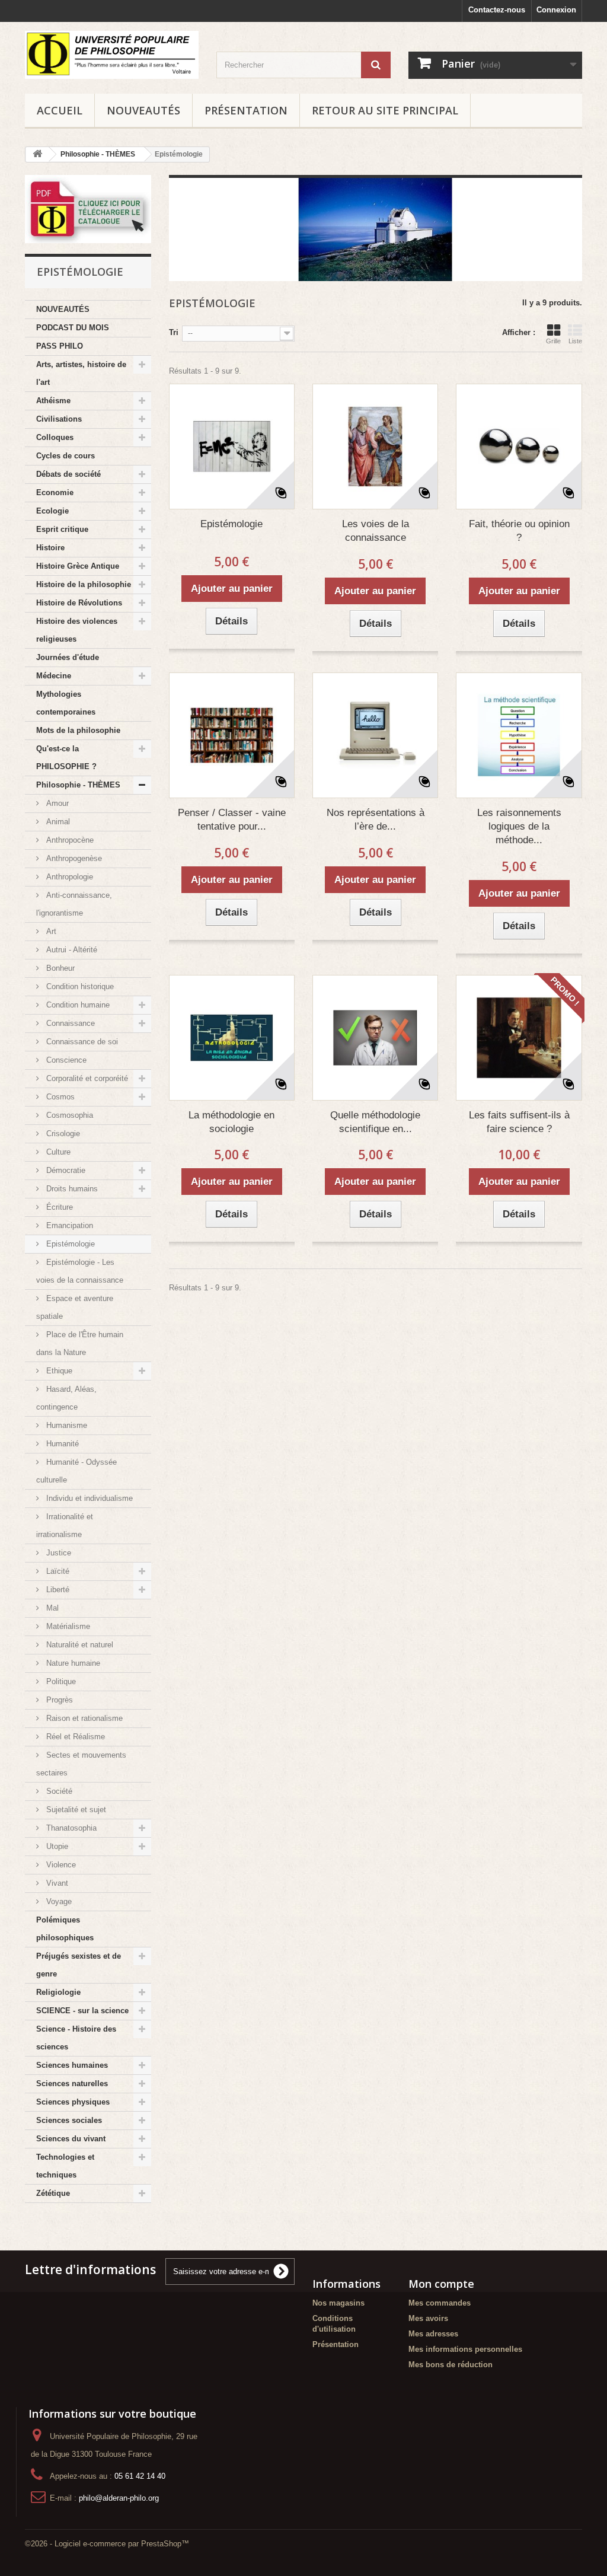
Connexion (556, 10)
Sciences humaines (72, 2065)
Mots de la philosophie (78, 730)
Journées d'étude (68, 657)
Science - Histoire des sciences (76, 2038)
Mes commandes (440, 2303)
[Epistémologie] (232, 447)
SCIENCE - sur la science (82, 2011)
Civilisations (59, 419)
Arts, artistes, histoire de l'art (81, 373)
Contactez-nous (497, 10)
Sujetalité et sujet (75, 1810)
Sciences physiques (73, 2102)
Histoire (50, 548)
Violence (60, 1865)
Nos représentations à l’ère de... (376, 820)
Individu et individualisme (88, 1498)
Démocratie (65, 1170)
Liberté (57, 1590)
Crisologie (62, 1134)
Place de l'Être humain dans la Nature (80, 1343)
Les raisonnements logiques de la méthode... (519, 826)
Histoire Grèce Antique (78, 566)
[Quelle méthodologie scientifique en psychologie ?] (375, 1038)
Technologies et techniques (65, 2166)
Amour (56, 803)
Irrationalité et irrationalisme (65, 1525)
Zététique (53, 2193)
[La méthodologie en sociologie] (232, 1038)
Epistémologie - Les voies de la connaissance (80, 1271)
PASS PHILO (60, 346)
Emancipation (68, 1225)
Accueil (60, 110)
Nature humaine (72, 1663)
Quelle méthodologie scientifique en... (375, 1122)
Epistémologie (69, 1244)
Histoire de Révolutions (79, 603)
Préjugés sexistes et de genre (79, 1965)
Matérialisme (67, 1626)
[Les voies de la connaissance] (375, 447)
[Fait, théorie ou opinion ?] (519, 447)
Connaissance (69, 1023)
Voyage (58, 1901)
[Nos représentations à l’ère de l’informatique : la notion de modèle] (375, 735)
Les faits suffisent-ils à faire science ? (519, 1122)
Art (50, 931)
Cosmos (59, 1097)
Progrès (58, 1700)
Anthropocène (69, 840)
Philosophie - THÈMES (78, 785)
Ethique (58, 1371)
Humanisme (66, 1425)
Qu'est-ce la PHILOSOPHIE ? (66, 758)
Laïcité (57, 1571)
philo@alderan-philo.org (119, 2498)
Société (58, 1791)
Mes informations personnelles (465, 2349)
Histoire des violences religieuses (77, 630)
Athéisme (53, 401)
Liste (575, 341)
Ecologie (52, 511)
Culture (57, 1152)
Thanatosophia (70, 1828)
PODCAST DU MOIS (73, 328)
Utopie (56, 1846)
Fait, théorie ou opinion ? (519, 531)
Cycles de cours (66, 456)
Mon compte (441, 2284)
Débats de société (68, 474)
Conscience (65, 1060)
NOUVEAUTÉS (143, 110)
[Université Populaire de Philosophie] (112, 55)
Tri (174, 332)
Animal (57, 822)
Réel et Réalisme (74, 1737)
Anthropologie (68, 877)
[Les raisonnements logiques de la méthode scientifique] (519, 735)
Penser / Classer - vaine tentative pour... (232, 820)
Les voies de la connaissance (376, 531)
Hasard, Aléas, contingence (66, 1398)
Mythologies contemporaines (66, 703)
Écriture (58, 1207)
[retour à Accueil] (37, 154)
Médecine (54, 676)
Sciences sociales (69, 2120)
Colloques (55, 437)
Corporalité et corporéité (86, 1078)
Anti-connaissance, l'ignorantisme (74, 904)
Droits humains (71, 1189)
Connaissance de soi (81, 1042)
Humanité (61, 1444)
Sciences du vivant (71, 2139)
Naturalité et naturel (79, 1645)
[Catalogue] (88, 209)
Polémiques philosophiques (65, 1929)
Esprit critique (62, 529)
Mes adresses (433, 2334)
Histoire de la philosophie (84, 584)
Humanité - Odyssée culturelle (76, 1471)
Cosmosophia (68, 1115)
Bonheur (59, 968)
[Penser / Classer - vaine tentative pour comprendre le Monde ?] (232, 735)
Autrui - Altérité (71, 950)
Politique (60, 1681)
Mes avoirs (428, 2318)
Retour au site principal (385, 110)
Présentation (246, 110)
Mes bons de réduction (451, 2365)
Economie (55, 492)
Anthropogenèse (73, 858)
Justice (57, 1553)
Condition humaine (77, 1005)
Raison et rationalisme (83, 1718)
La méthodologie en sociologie (231, 1122)
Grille (553, 341)
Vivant (56, 1883)
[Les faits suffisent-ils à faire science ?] (519, 1038)
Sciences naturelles (72, 2084)
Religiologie (58, 1992)
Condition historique (79, 986)
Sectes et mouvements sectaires (81, 1764)
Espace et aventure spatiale (75, 1307)
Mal (51, 1608)
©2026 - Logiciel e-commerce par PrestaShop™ (107, 2544)
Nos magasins (338, 2303)
